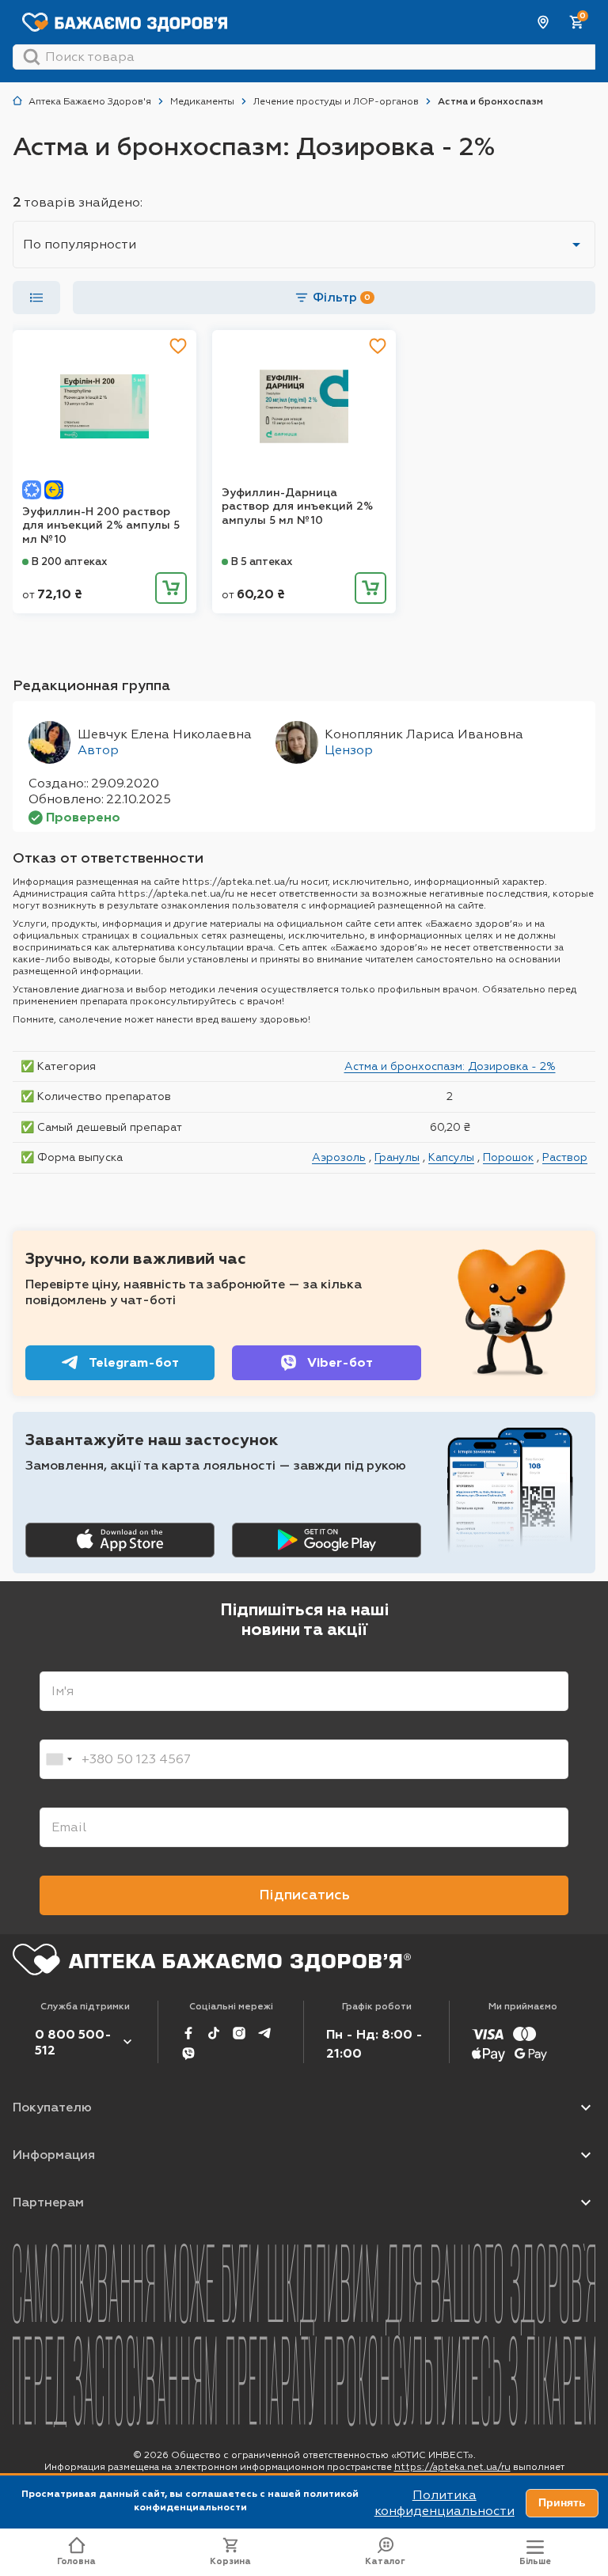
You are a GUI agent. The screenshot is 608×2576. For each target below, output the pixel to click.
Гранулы (397, 1157)
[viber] (188, 2054)
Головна (76, 2561)
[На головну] (212, 1960)
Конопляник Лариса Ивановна (424, 734)
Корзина (230, 2561)
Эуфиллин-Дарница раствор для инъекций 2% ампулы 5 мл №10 (297, 506)
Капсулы (451, 1157)
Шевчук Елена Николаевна (165, 734)
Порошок (508, 1157)
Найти (32, 57)
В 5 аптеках (262, 561)
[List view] (36, 298)
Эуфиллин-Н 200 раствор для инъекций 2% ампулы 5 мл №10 (101, 525)
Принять (562, 2502)
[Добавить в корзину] (171, 588)
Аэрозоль (339, 1157)
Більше (535, 2561)
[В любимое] (178, 346)
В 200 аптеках (70, 561)
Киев (544, 22)
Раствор (565, 1157)
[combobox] (59, 1759)
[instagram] (239, 2033)
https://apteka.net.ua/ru (452, 2467)
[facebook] (188, 2033)
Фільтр (342, 297)
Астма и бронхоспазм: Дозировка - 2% (450, 1066)
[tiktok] (214, 2033)
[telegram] (264, 2033)
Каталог (385, 2561)
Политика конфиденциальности (445, 2503)
